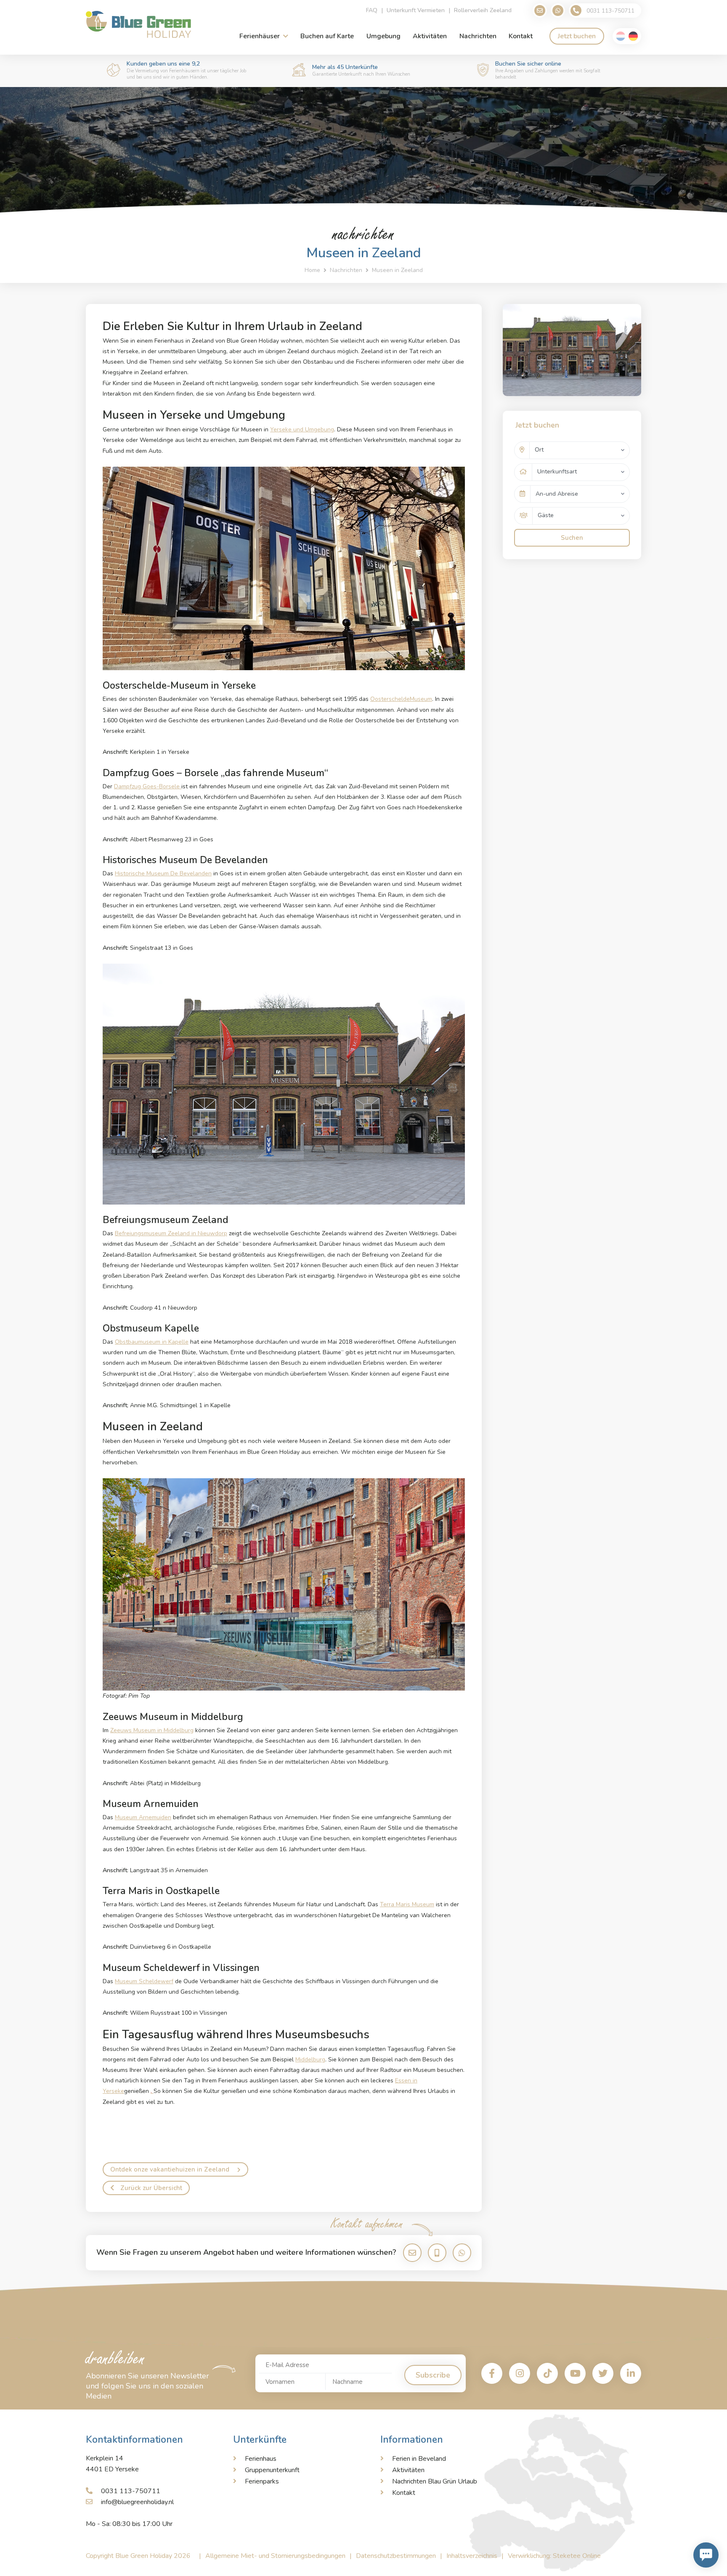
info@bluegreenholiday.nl (137, 2502)
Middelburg (310, 2059)
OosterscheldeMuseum (401, 699)
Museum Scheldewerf (144, 1981)
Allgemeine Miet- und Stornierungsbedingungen (275, 2556)
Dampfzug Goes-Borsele (148, 786)
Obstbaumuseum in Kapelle (152, 1342)
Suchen (572, 538)
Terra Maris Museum (407, 1904)
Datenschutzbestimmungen (396, 2556)
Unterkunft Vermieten (416, 10)
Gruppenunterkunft (272, 2470)
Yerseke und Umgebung (302, 429)
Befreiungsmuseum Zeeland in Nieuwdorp (171, 1233)
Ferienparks (262, 2481)
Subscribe (433, 2375)
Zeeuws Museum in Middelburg (152, 1730)
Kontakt (521, 36)
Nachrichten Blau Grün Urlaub (435, 2481)
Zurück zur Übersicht (151, 2188)
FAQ (372, 10)
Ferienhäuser (260, 36)
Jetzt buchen (577, 36)
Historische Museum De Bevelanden (163, 873)
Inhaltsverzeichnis (472, 2556)
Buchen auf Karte (327, 36)
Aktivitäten (430, 36)
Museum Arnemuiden (143, 1817)
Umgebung (383, 36)
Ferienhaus (261, 2459)
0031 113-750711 (131, 2491)
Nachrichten (478, 36)
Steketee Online (577, 2556)
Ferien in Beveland (419, 2459)
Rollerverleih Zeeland (483, 10)
